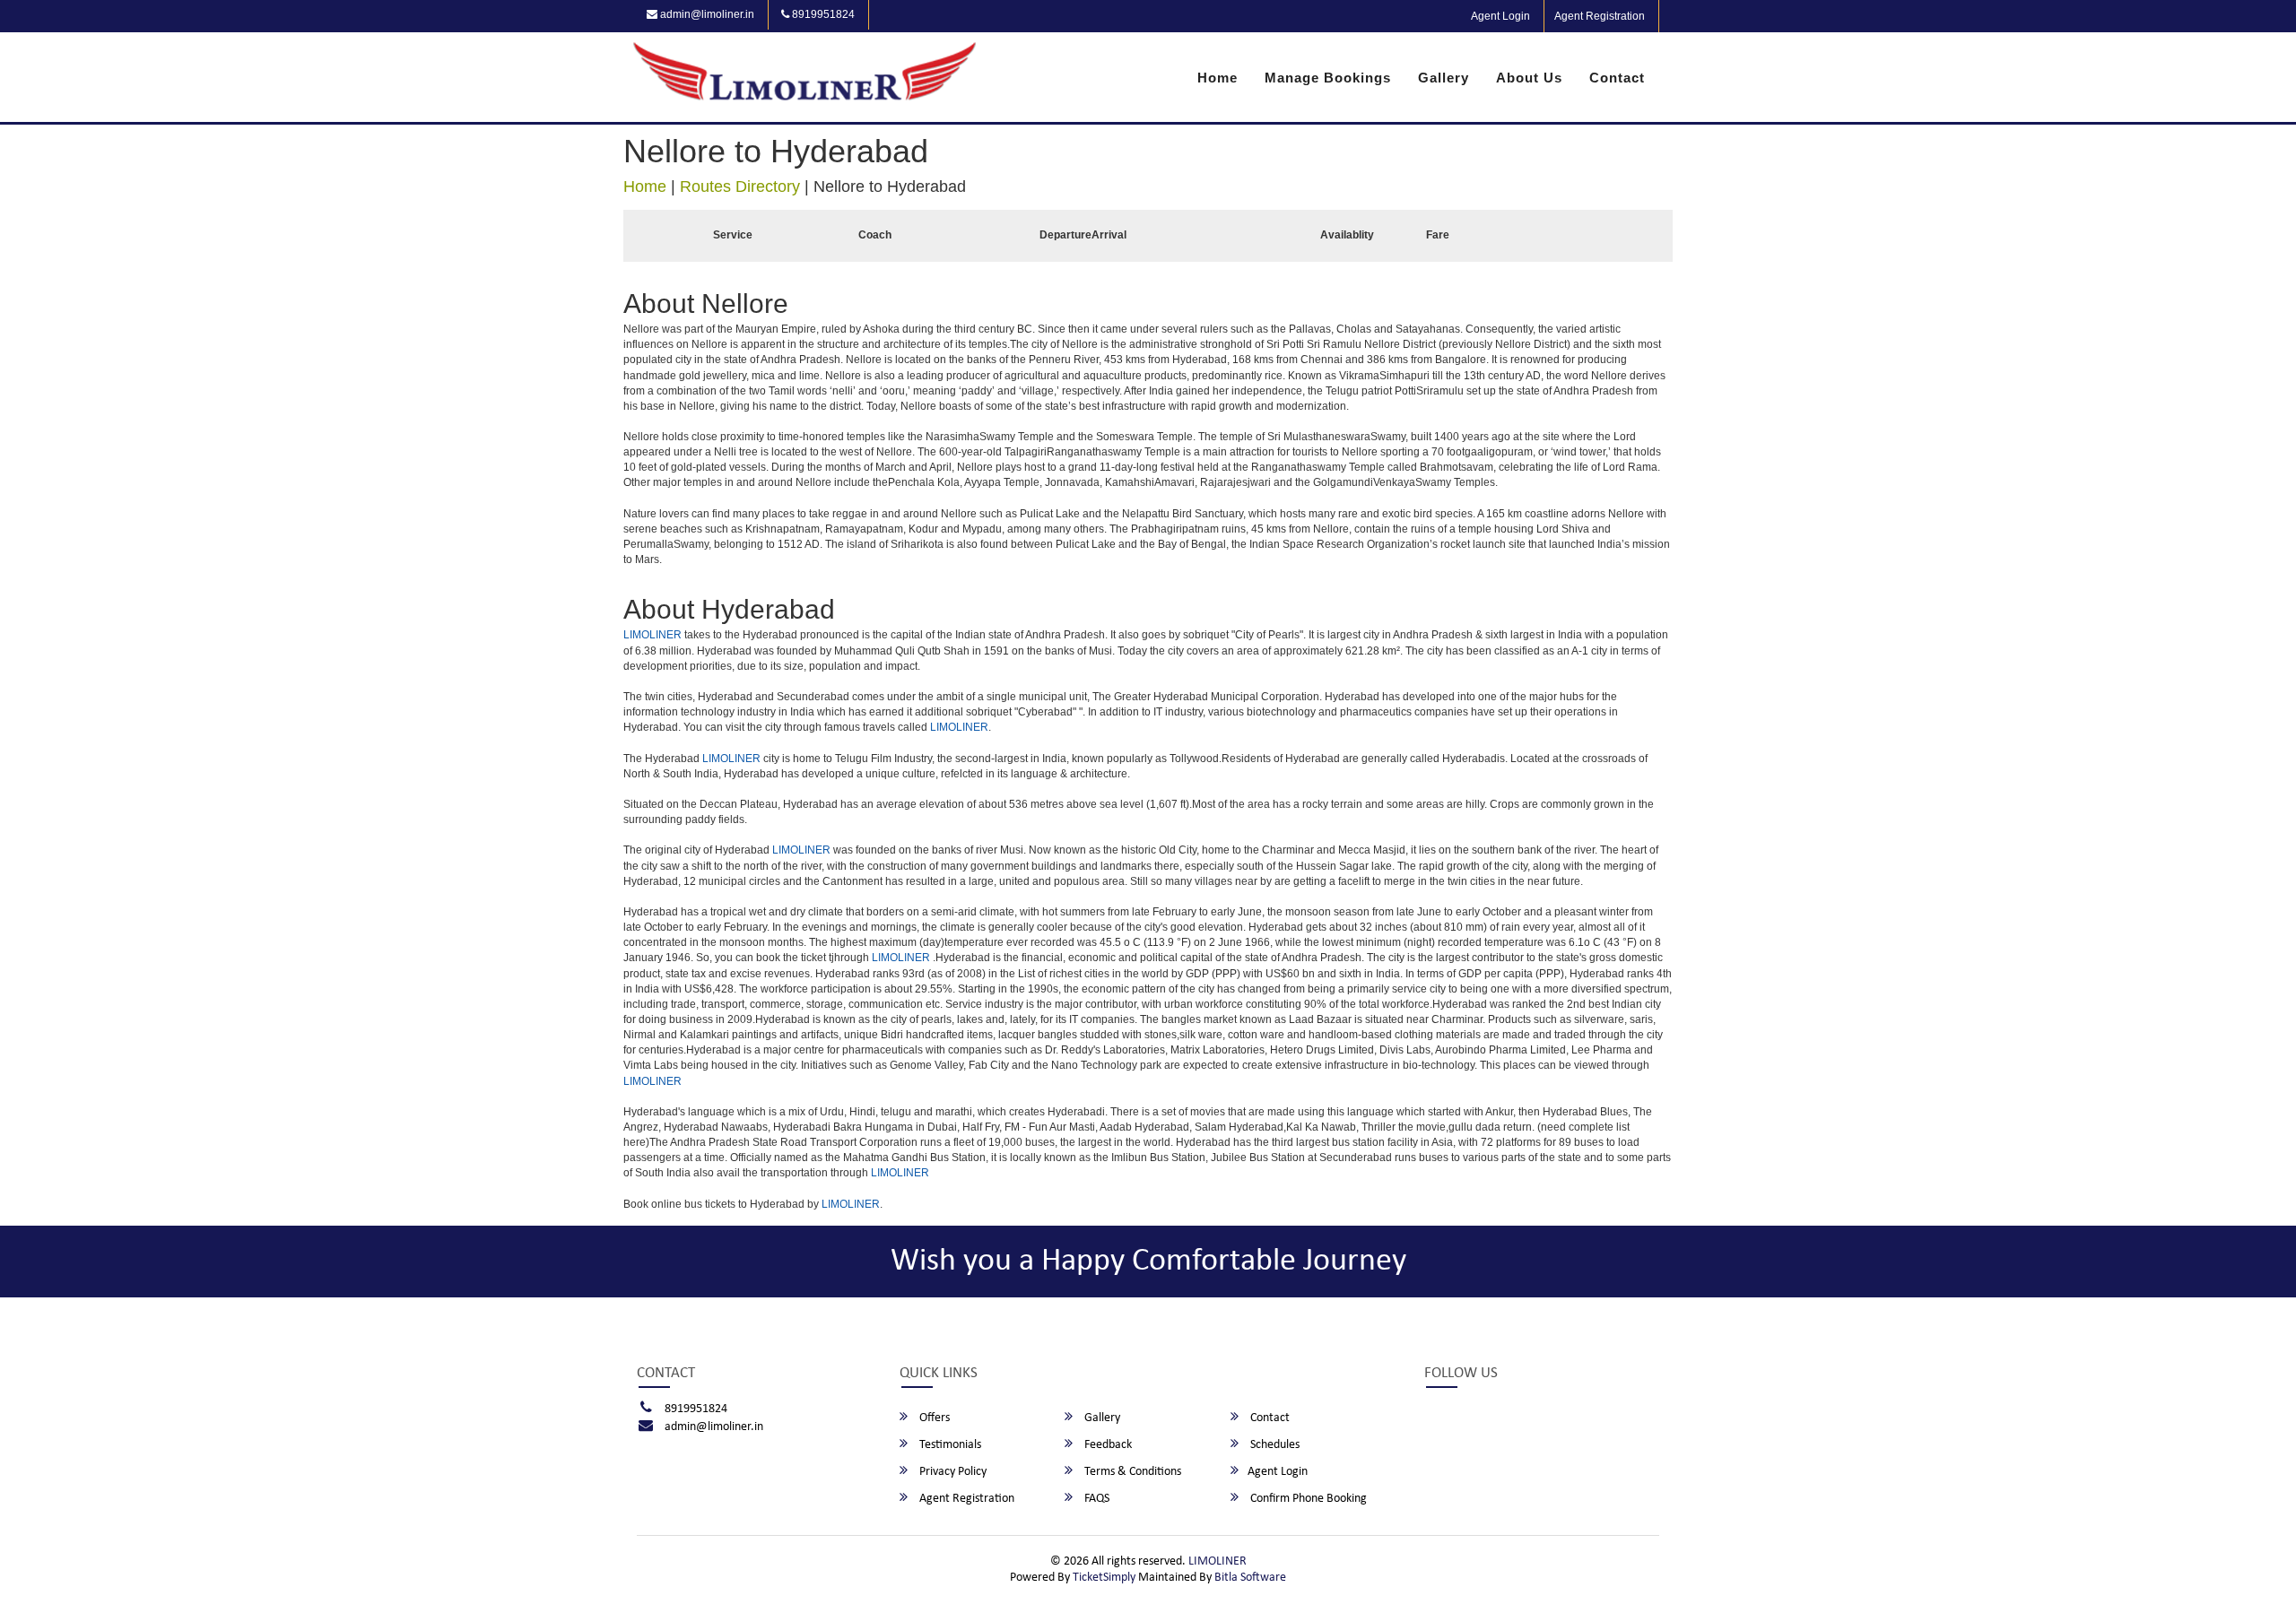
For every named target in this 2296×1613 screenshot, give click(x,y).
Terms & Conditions (1131, 1472)
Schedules (1274, 1445)
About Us (1529, 78)
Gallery (1444, 78)
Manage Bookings (1328, 78)
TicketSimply (1104, 1578)
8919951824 (822, 14)
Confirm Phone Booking (1307, 1499)
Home (1218, 78)
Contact (1617, 78)
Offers (933, 1418)
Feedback (1107, 1445)
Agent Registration (1600, 16)
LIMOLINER (652, 635)
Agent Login (1500, 16)
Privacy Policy (952, 1472)
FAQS (1096, 1499)
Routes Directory (740, 186)
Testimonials (949, 1445)
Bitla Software (1250, 1578)
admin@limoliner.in (706, 14)
